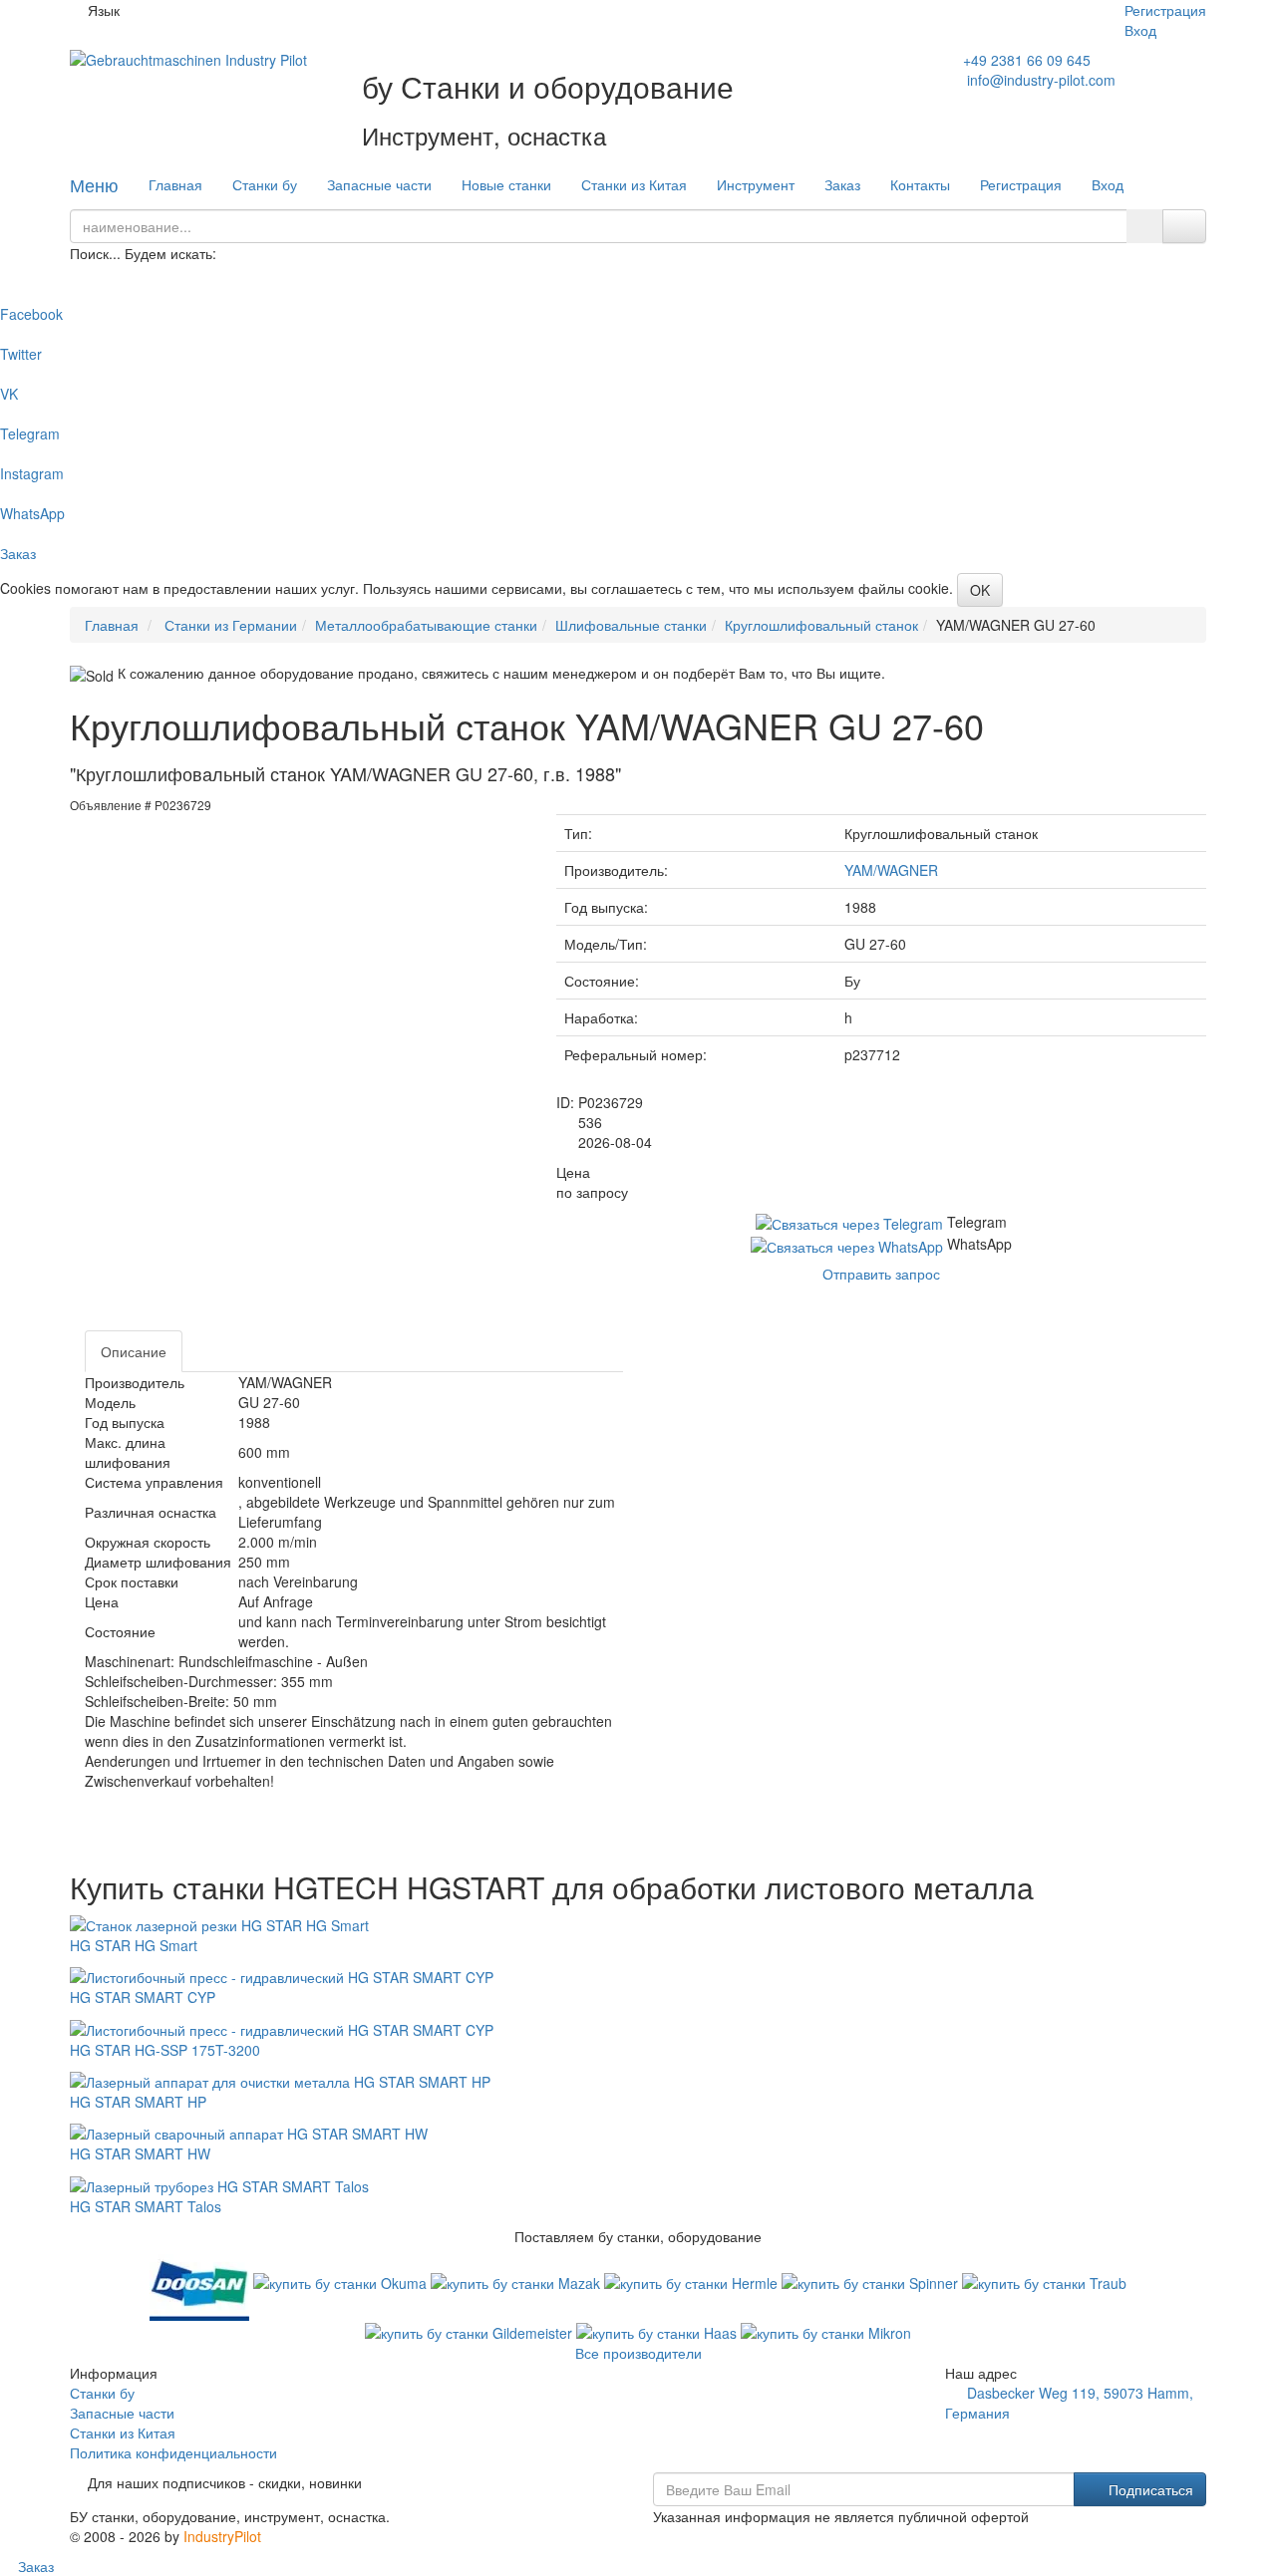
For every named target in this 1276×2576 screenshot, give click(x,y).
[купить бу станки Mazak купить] (517, 2281)
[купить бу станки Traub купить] (1044, 2281)
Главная (175, 184)
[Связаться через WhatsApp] (849, 1244)
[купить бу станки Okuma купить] (342, 2281)
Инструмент (756, 184)
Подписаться (1149, 2489)
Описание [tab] (134, 1351)
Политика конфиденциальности (173, 2452)
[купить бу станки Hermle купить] (693, 2281)
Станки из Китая (634, 184)
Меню (94, 184)
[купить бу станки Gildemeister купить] (471, 2331)
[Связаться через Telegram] (851, 1222)
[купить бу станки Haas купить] (658, 2331)
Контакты (920, 184)
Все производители (638, 2353)
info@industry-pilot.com (1041, 80)
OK (980, 590)
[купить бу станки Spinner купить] (872, 2281)
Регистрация (1165, 10)
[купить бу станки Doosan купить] (201, 2281)
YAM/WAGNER (891, 870)
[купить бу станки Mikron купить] (826, 2331)
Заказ (842, 184)
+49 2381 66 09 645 (1027, 60)
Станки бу (265, 184)
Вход (1140, 30)
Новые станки (506, 184)
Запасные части (379, 184)
